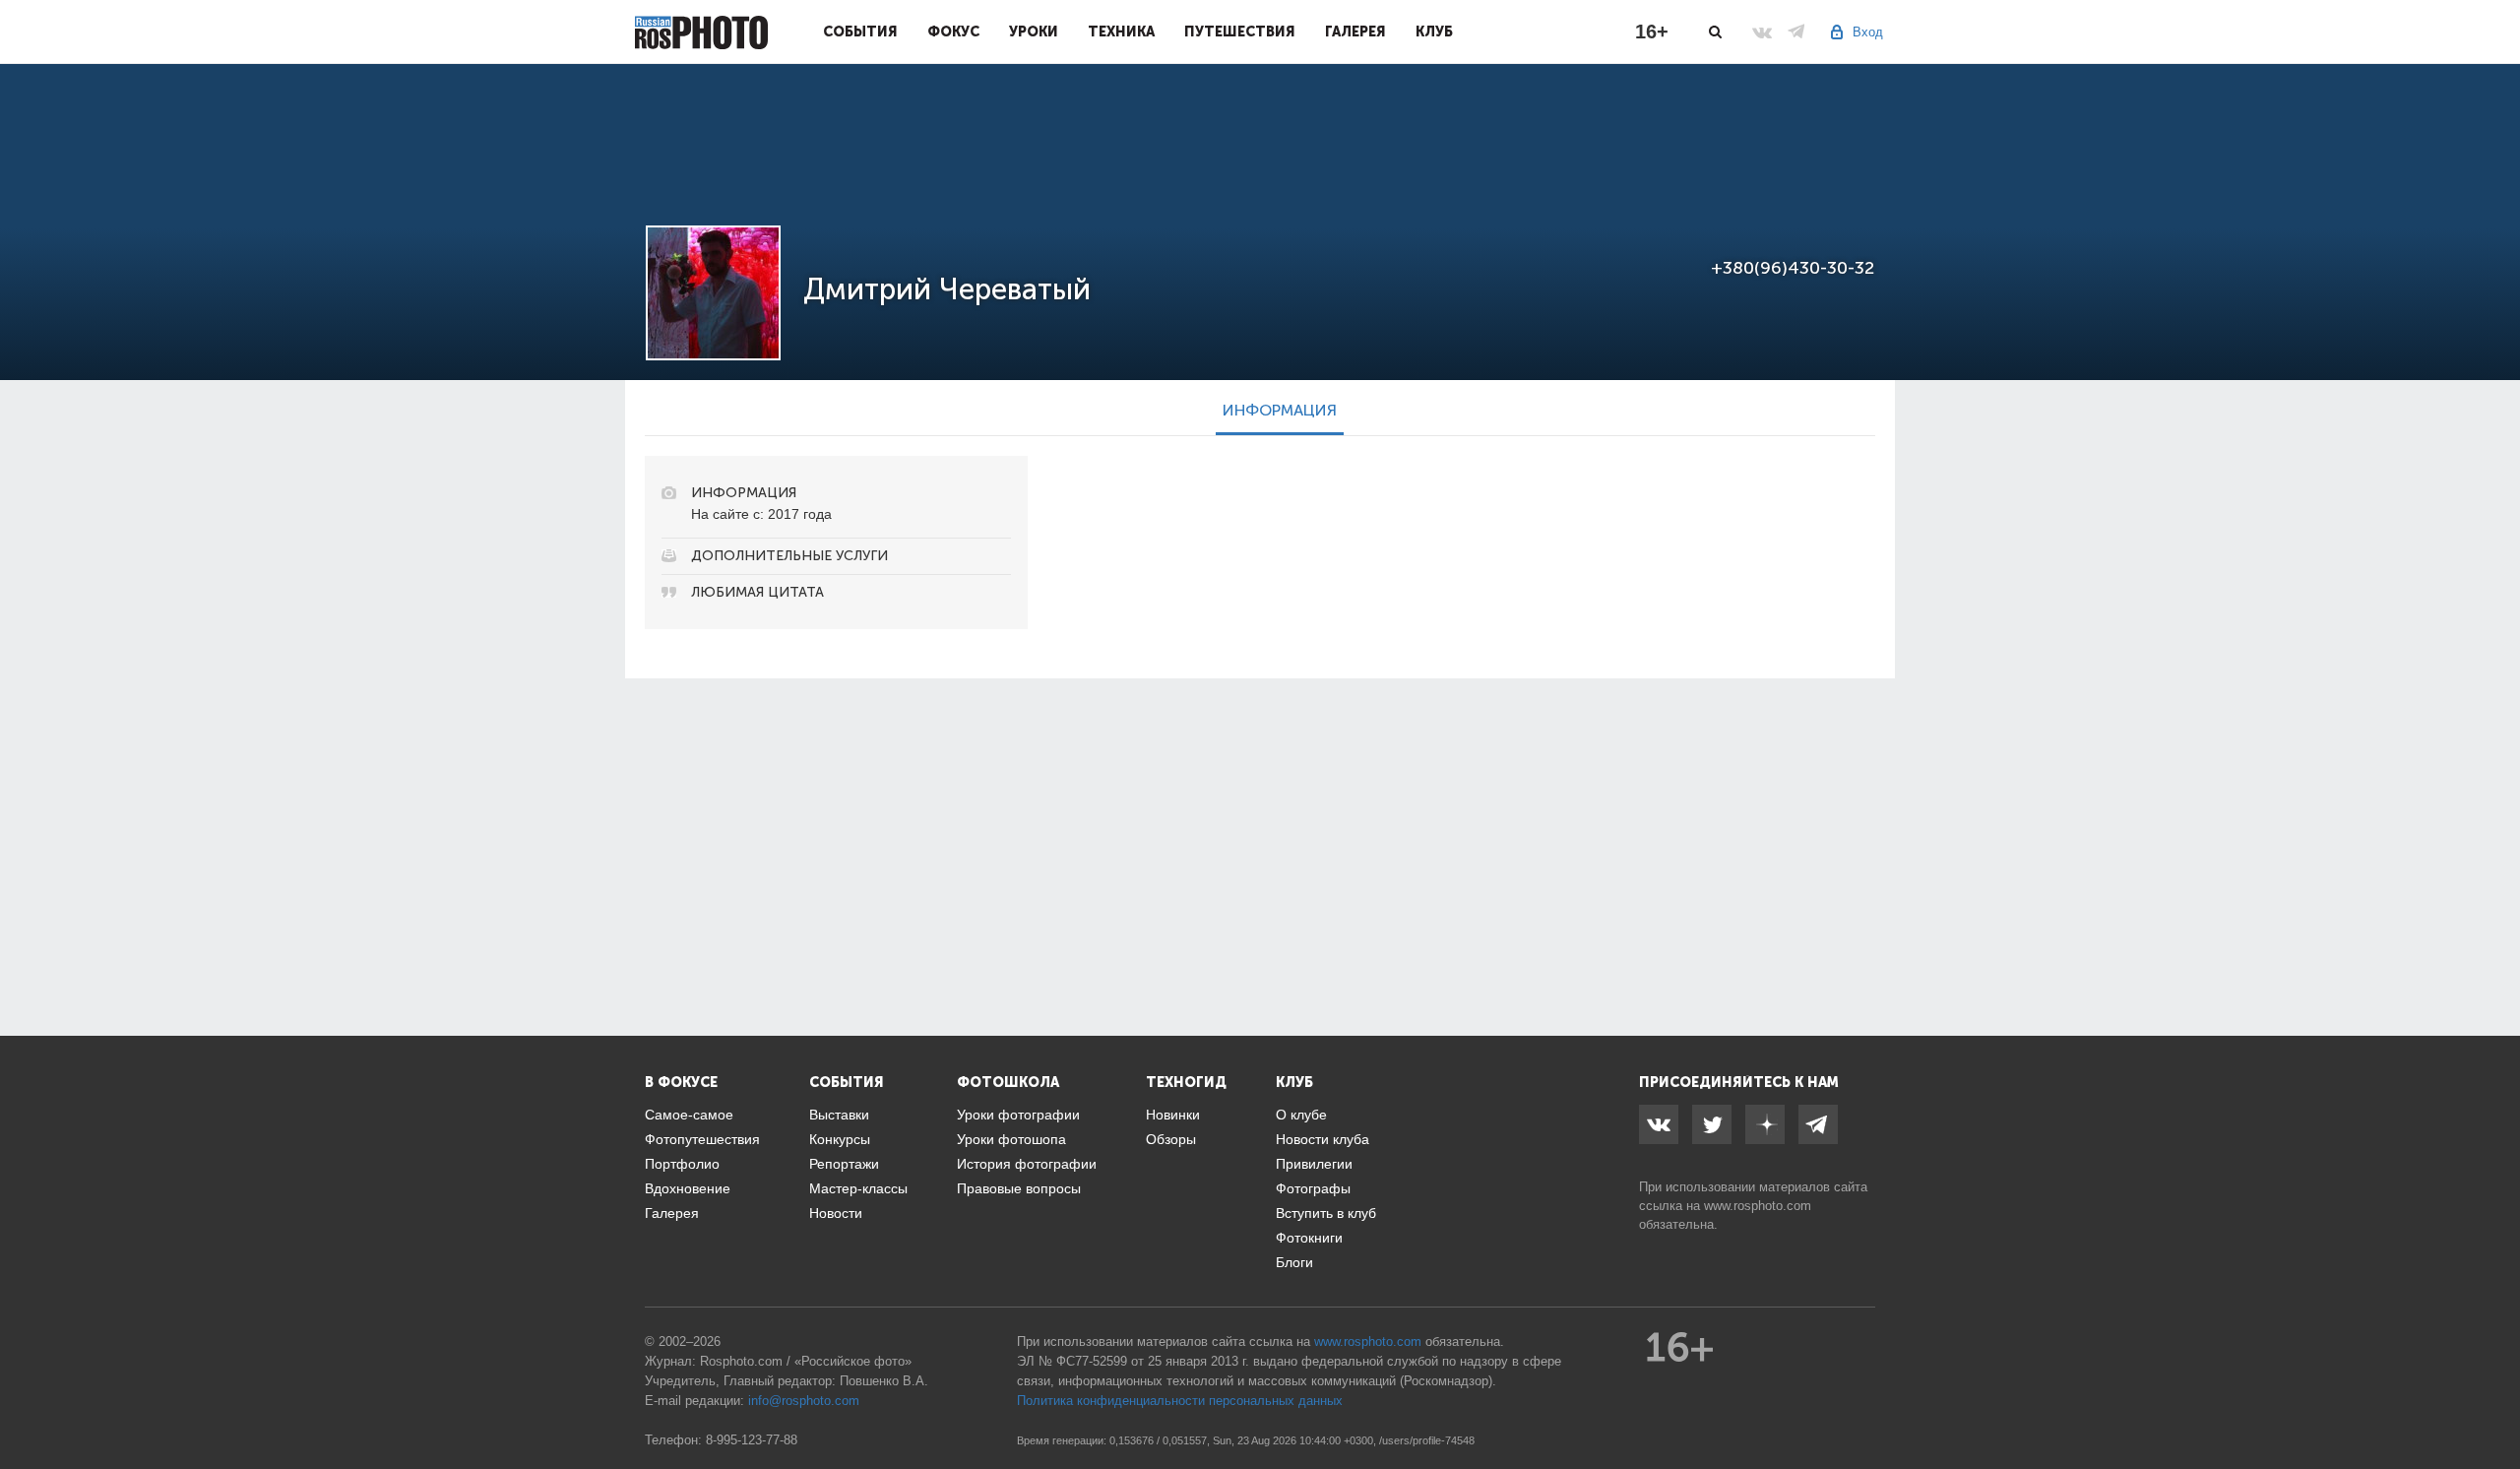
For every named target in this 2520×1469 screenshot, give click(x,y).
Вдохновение (688, 1188)
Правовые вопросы (1019, 1188)
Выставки (839, 1115)
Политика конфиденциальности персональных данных (1180, 1401)
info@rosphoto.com (804, 1401)
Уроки (1034, 32)
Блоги (1294, 1262)
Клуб (1434, 32)
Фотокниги (1309, 1238)
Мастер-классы (858, 1188)
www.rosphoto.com (1758, 1206)
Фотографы (1313, 1188)
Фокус (953, 32)
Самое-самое (689, 1115)
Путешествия (1240, 32)
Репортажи (844, 1164)
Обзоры (1171, 1139)
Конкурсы (840, 1139)
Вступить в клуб (1326, 1213)
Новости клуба (1323, 1139)
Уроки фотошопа (1011, 1139)
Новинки (1173, 1115)
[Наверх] (2494, 1404)
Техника (1121, 32)
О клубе (1301, 1115)
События (860, 32)
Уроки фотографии (1018, 1115)
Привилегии (1314, 1164)
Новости (836, 1213)
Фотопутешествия (702, 1139)
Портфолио (682, 1164)
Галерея (1355, 32)
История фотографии (1027, 1164)
